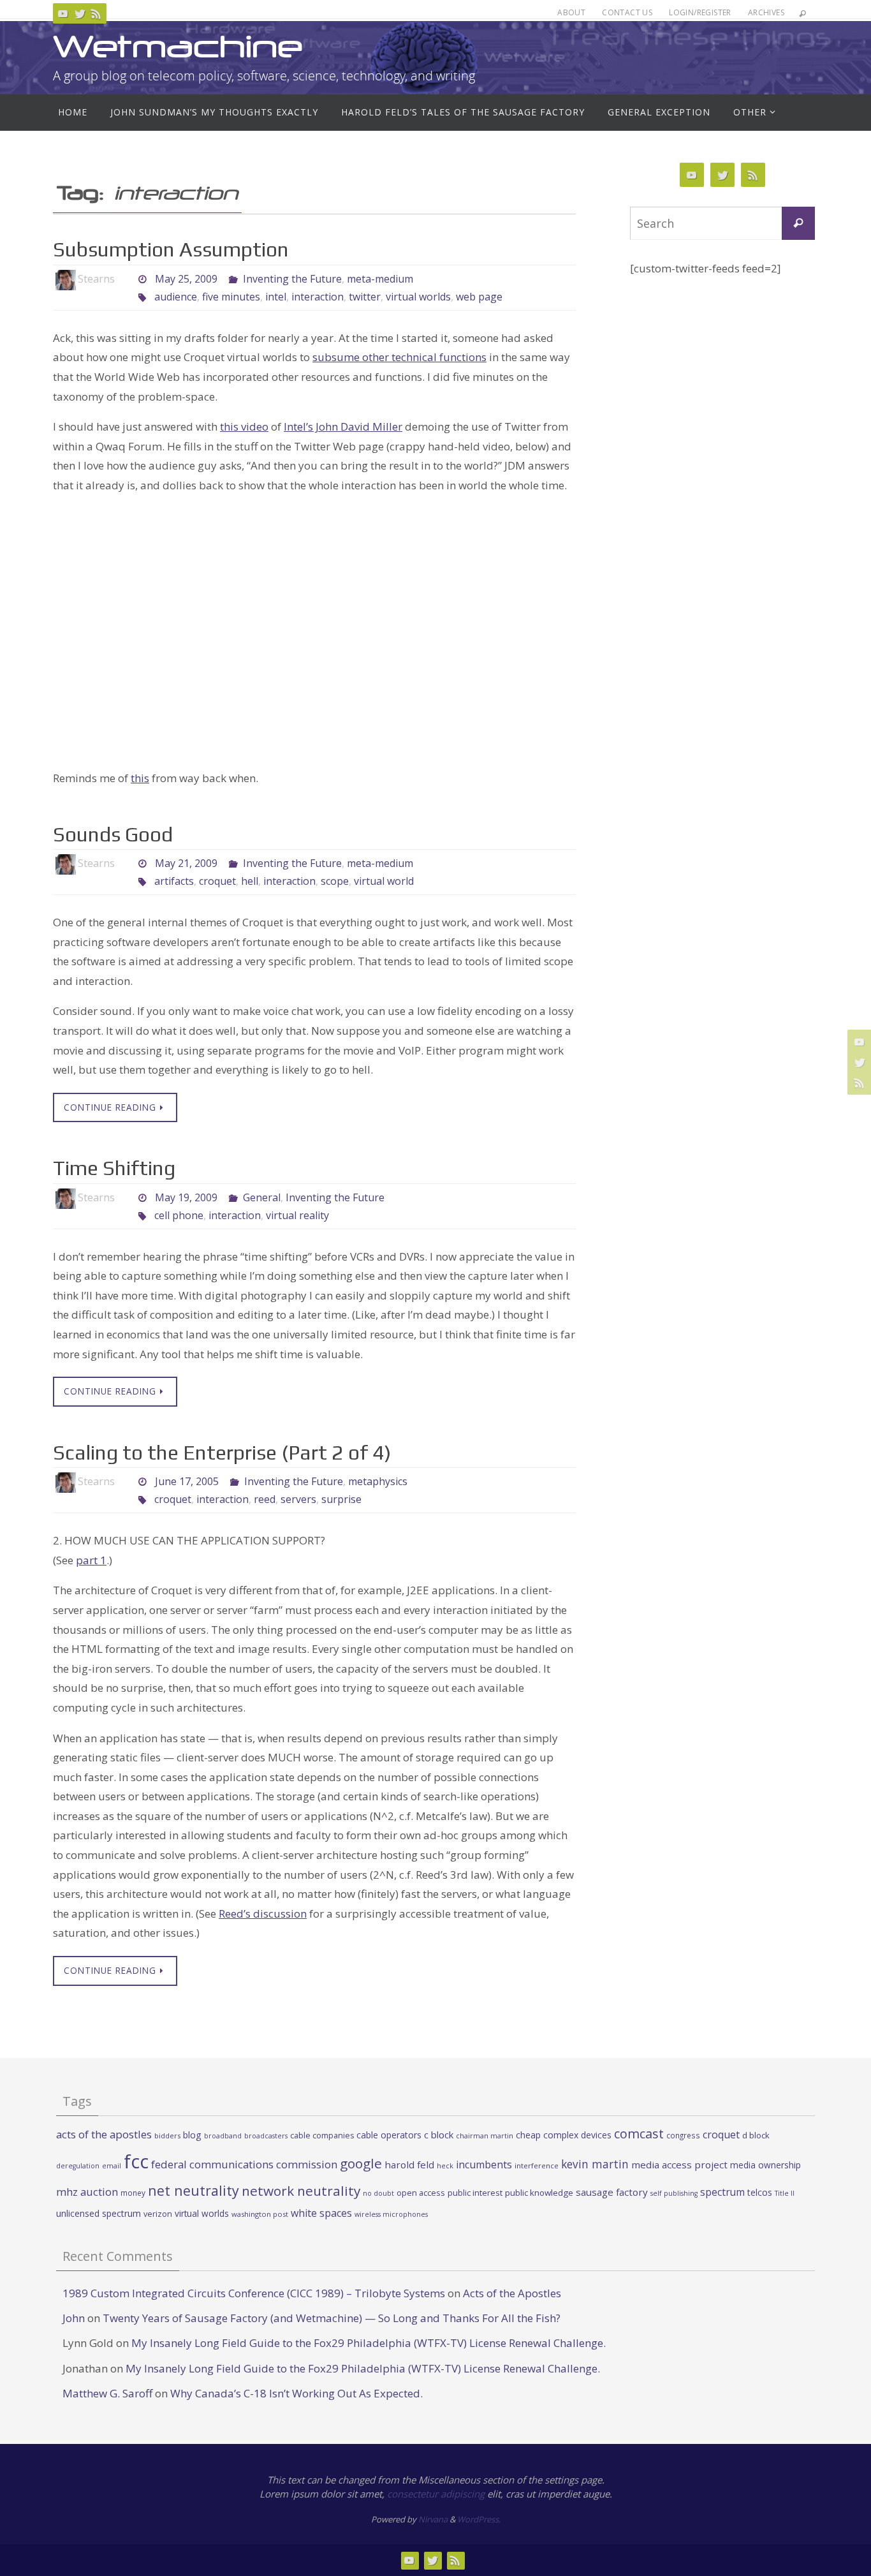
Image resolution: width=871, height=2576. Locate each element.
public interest (475, 2193)
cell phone (179, 1215)
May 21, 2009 (186, 863)
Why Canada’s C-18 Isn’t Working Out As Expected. (296, 2393)
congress (683, 2135)
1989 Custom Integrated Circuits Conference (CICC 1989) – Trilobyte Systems (254, 2293)
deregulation (78, 2166)
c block (439, 2135)
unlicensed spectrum (99, 2213)
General (262, 1197)
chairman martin (485, 2136)
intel (276, 297)
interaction (318, 297)
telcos (760, 2192)
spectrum (722, 2192)
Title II (785, 2193)
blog (192, 2135)
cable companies (322, 2136)
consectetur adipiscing (436, 2494)
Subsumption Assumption (171, 249)
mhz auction (87, 2192)
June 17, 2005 (187, 1481)
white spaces (321, 2213)
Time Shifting (114, 1168)
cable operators (389, 2135)
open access (421, 2193)
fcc (136, 2161)
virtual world (384, 881)
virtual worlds (418, 297)
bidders (167, 2136)
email (112, 2166)
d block (756, 2135)
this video (244, 426)
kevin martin (595, 2164)
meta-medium (380, 279)
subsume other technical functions (399, 357)
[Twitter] (80, 13)
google (361, 2163)
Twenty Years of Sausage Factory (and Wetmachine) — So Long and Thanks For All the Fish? (332, 2318)
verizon (158, 2214)
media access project (679, 2165)
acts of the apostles (104, 2134)
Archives (766, 12)
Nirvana (433, 2519)
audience (176, 297)
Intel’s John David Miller (343, 426)
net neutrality (194, 2190)
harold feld (409, 2165)
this (140, 778)
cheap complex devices (564, 2135)
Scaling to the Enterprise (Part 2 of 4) (222, 1452)
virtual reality (297, 1215)
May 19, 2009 (186, 1197)
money (133, 2193)
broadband (223, 2136)
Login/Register (700, 12)
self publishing (674, 2193)
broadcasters (266, 2136)
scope (335, 881)
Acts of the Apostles (512, 2293)
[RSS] (96, 13)
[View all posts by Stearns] (126, 279)
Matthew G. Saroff (107, 2393)
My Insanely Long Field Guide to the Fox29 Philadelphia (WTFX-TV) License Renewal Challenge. (369, 2343)
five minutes (231, 297)
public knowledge (539, 2193)
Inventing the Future (292, 279)
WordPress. (479, 2519)
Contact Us (627, 12)
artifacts (174, 881)
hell (250, 881)
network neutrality (301, 2191)
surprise (341, 1499)
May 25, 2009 (186, 279)
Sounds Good (113, 834)
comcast (639, 2134)
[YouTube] (63, 13)
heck (445, 2165)
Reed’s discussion (263, 1913)
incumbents (484, 2165)
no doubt (378, 2193)
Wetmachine (178, 46)
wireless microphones (391, 2214)
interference (537, 2165)
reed (265, 1499)
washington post (260, 2214)
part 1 (91, 1560)
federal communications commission (244, 2164)
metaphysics (378, 1481)
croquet (217, 881)
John (74, 2318)
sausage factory (612, 2192)
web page (479, 297)
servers (298, 1499)
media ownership (765, 2165)
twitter (365, 297)
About (571, 12)
